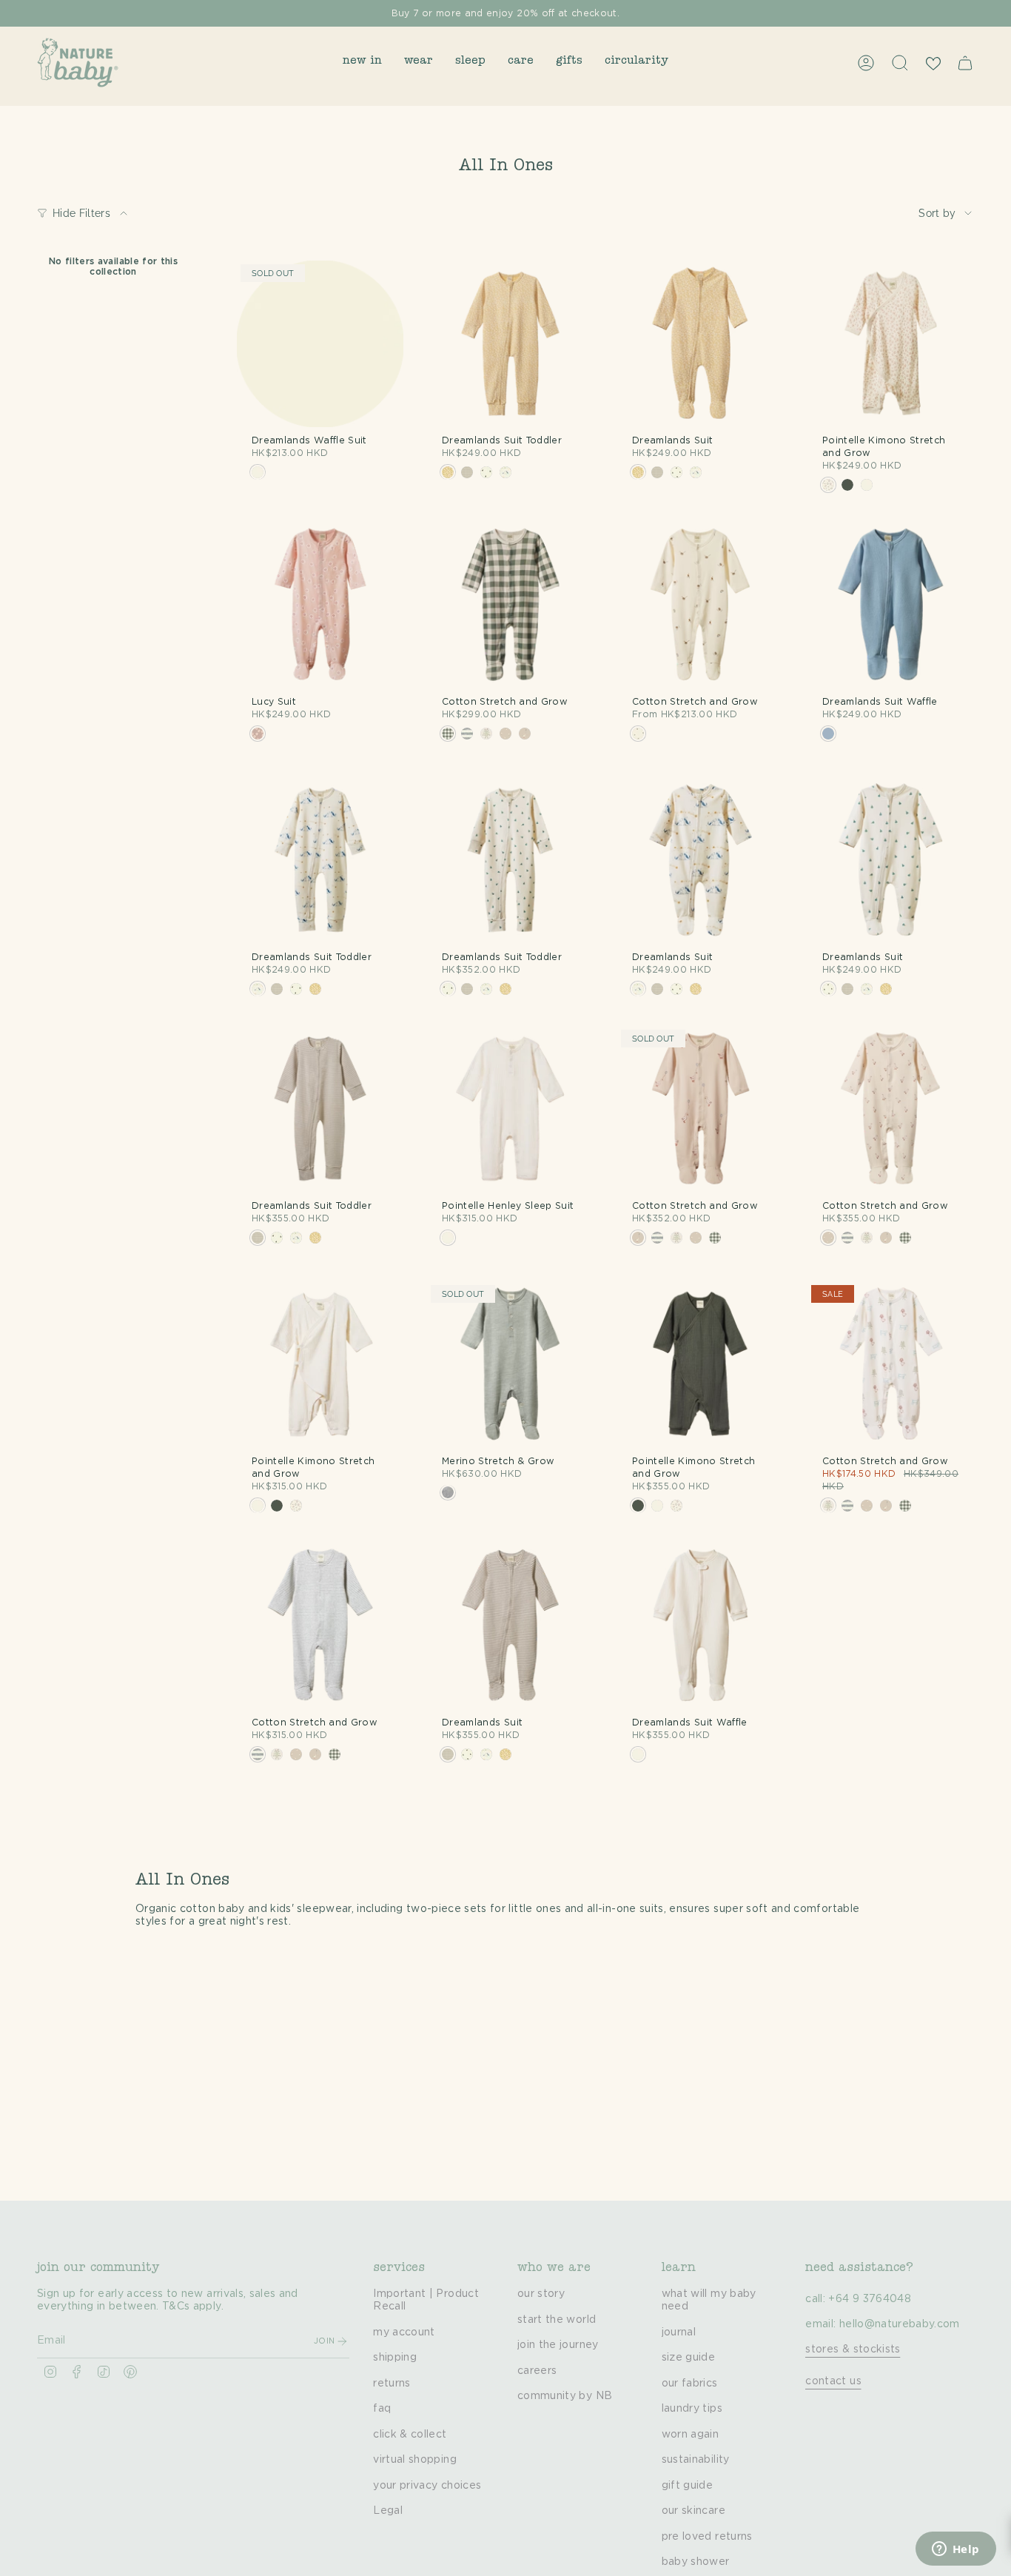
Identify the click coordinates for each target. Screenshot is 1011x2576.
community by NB (565, 2396)
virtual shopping (415, 2460)
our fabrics (690, 2384)
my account (404, 2332)
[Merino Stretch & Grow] (510, 1365)
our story (541, 2294)
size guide (689, 2358)
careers (537, 2371)
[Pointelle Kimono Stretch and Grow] (891, 344)
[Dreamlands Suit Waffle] (891, 605)
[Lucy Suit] (320, 605)
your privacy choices (427, 2486)
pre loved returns (707, 2537)
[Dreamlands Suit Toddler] (510, 344)
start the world (557, 2320)
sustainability (696, 2460)
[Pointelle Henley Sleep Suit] (510, 1109)
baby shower (696, 2562)
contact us (833, 2381)
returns (392, 2384)
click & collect (410, 2435)
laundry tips (692, 2409)
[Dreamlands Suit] (701, 344)
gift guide (688, 2486)
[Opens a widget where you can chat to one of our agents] (955, 2550)
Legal (388, 2511)
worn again (691, 2435)
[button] (362, 63)
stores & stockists (853, 2349)
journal (679, 2332)
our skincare (693, 2511)
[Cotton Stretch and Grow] (510, 605)
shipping (395, 2358)
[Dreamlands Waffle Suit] (320, 344)
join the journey (558, 2345)
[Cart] (965, 63)
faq (382, 2409)
